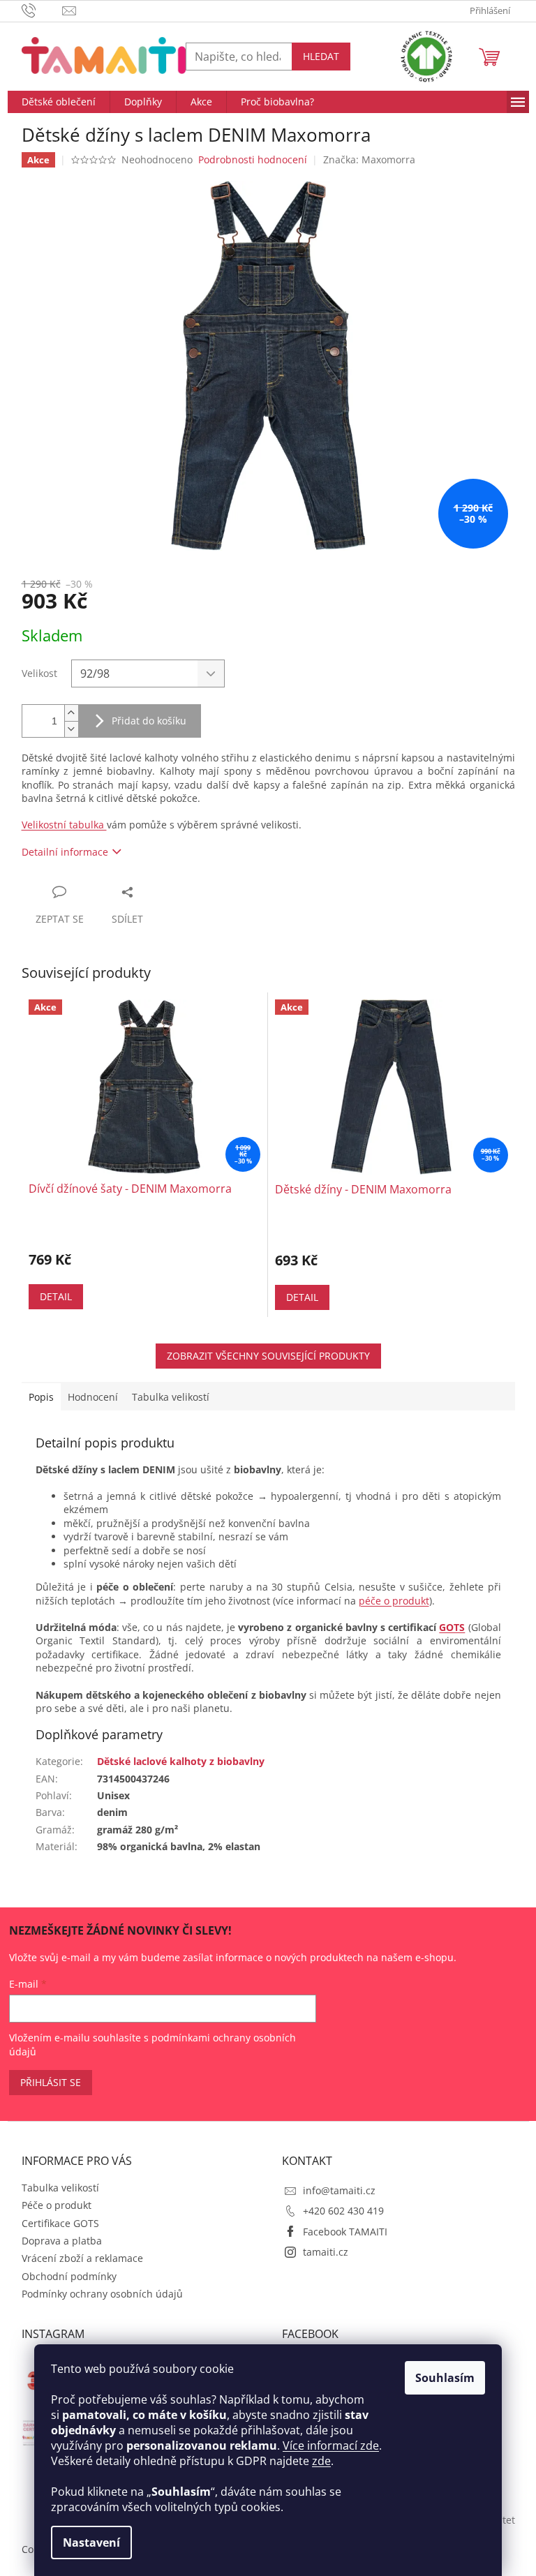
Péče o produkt (57, 2205)
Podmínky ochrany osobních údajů (102, 2294)
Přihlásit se (51, 2082)
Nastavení (91, 2543)
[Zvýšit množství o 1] (71, 713)
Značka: (369, 159)
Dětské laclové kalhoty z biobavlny (181, 1761)
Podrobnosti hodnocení (253, 159)
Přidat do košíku (149, 721)
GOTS (452, 1627)
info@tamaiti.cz (339, 2190)
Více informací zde (331, 2445)
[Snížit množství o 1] (71, 729)
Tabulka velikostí (60, 2188)
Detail (56, 1296)
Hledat (321, 56)
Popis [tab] (41, 1397)
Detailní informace (65, 852)
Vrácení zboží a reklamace (82, 2258)
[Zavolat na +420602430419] (42, 10)
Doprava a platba (62, 2241)
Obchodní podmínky (69, 2276)
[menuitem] (59, 102)
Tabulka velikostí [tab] (171, 1397)
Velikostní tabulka (64, 825)
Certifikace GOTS (60, 2223)
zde (321, 2461)
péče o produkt (394, 1601)
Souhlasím (445, 2378)
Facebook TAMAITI (345, 2232)
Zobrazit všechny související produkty (268, 1356)
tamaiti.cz (326, 2252)
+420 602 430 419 (343, 2211)
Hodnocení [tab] (93, 1397)
